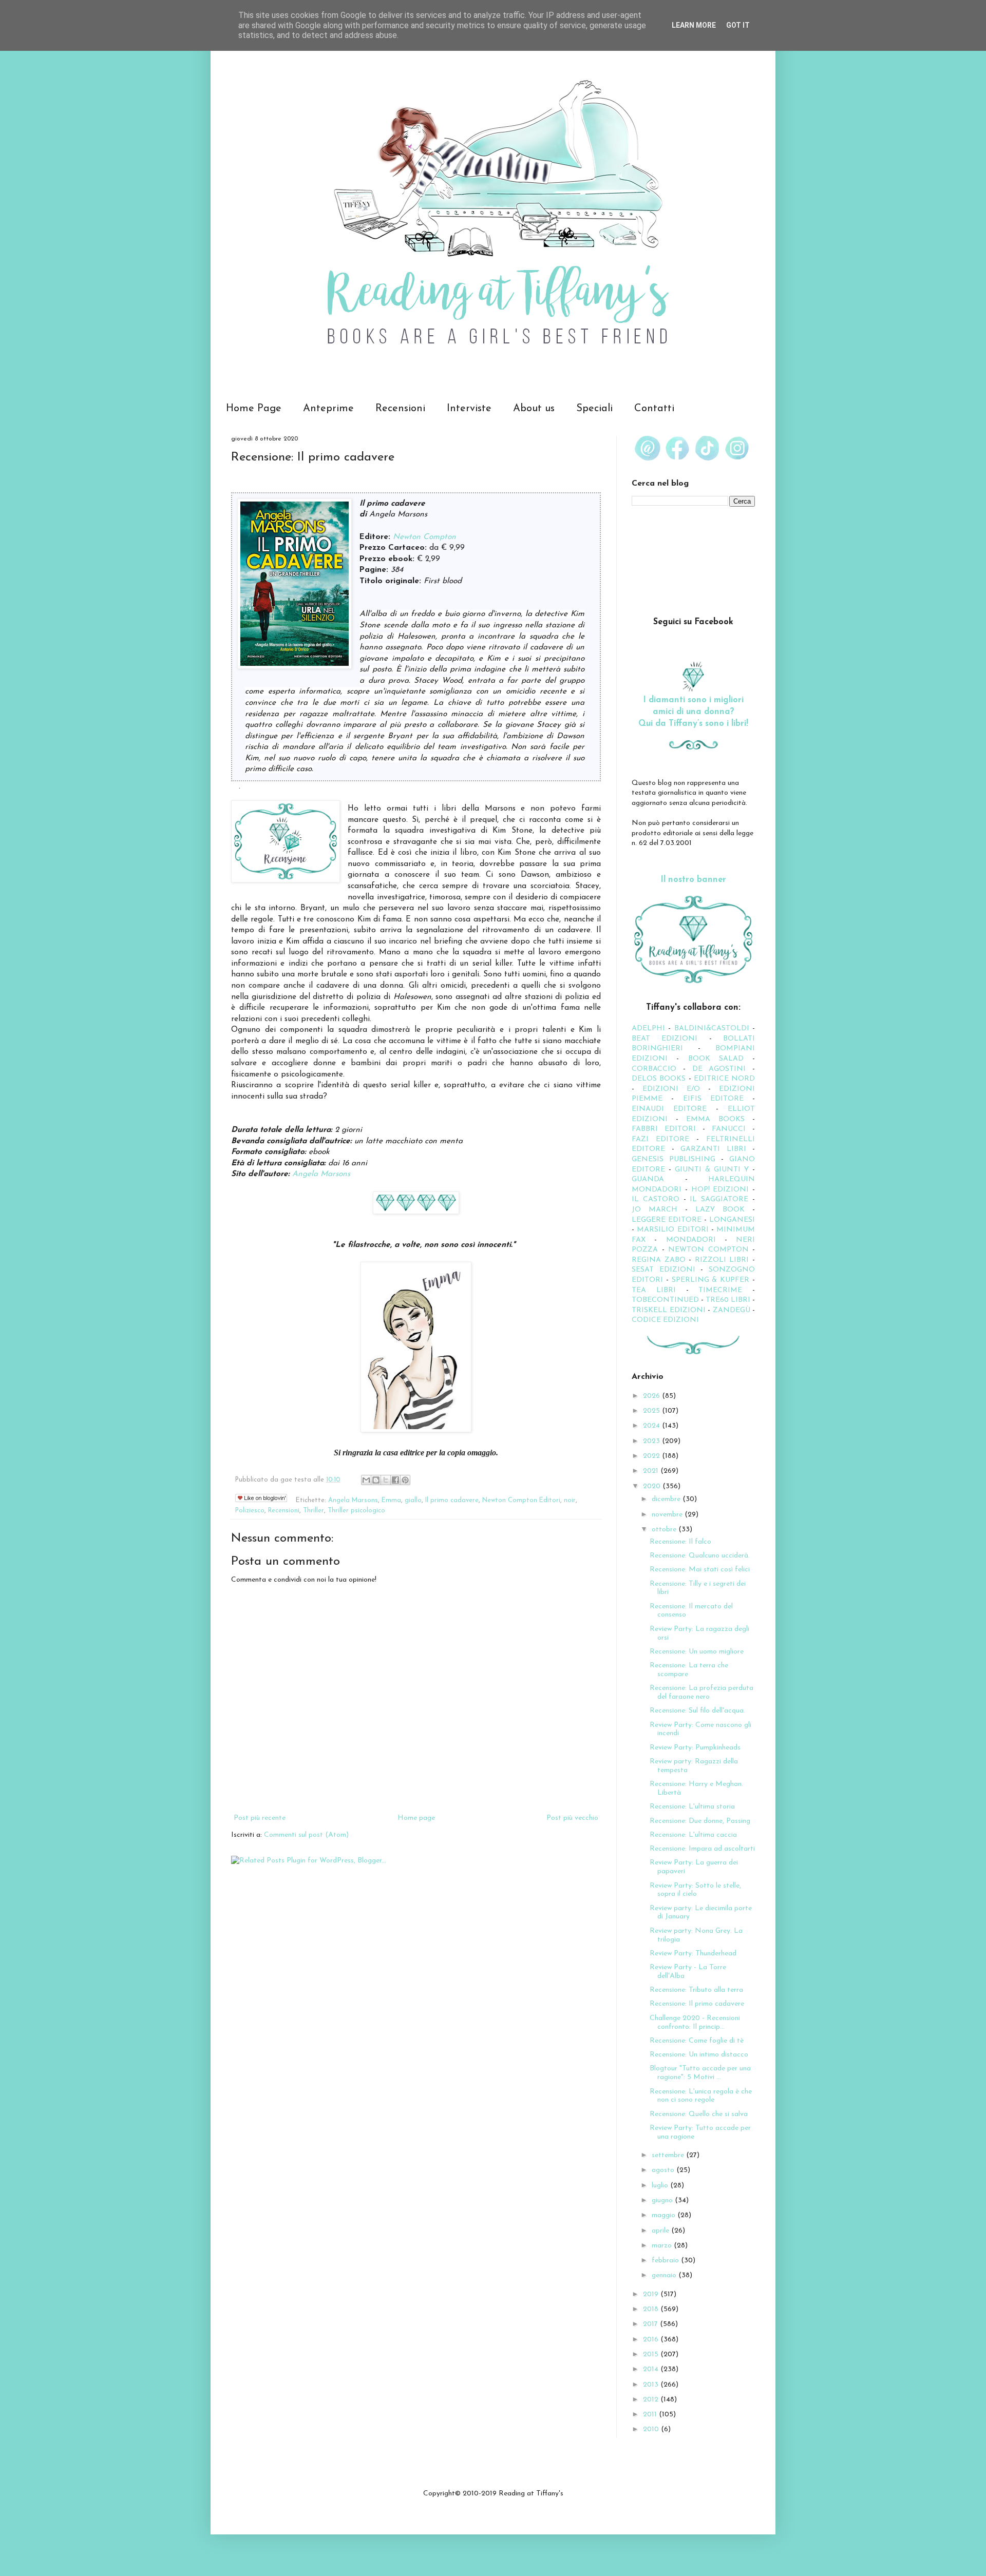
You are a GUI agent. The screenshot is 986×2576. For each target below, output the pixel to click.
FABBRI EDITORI (664, 1129)
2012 (652, 2400)
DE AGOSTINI (719, 1069)
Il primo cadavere (452, 1501)
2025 (652, 1411)
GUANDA (648, 1179)
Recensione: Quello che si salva (699, 2114)
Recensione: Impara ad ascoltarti (702, 1849)
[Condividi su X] (386, 1480)
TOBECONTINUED (665, 1300)
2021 (652, 1471)
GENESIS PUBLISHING (674, 1159)
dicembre (667, 1499)
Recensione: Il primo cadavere (697, 2004)
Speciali (594, 409)
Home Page (254, 409)
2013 (652, 2385)
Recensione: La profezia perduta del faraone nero (701, 1693)
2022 (652, 1456)
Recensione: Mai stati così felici (700, 1570)
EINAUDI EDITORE (669, 1109)
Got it (738, 25)
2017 (651, 2324)
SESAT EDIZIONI (663, 1270)
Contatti (654, 409)
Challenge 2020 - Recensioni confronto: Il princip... (695, 2023)
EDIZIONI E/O (671, 1089)
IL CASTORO (656, 1199)
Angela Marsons (321, 1174)
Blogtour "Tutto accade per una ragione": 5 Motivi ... (700, 2073)
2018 (652, 2309)
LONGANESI (732, 1220)
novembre (668, 1515)
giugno (663, 2200)
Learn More (694, 25)
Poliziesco (250, 1511)
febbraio (666, 2261)
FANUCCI (729, 1129)
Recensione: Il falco (680, 1542)
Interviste (469, 409)
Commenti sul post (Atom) (306, 1835)
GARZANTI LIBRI (713, 1149)
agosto (664, 2170)
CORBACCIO (654, 1069)
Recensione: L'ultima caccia (693, 1835)
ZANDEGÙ (732, 1310)
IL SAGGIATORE (719, 1199)
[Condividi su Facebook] (395, 1480)
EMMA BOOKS (715, 1119)
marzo (663, 2246)
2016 (652, 2340)
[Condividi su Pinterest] (405, 1480)
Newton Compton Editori (521, 1501)
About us (534, 409)
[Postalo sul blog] (376, 1480)
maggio (665, 2215)
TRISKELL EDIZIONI (670, 1310)
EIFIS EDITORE (713, 1099)
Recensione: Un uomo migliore (697, 1652)
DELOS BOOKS (659, 1079)
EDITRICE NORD (724, 1079)
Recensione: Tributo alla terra (696, 1990)
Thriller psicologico (356, 1511)
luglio (661, 2186)
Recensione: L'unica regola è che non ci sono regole (701, 2096)
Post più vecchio (572, 1818)
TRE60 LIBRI (728, 1300)
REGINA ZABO (659, 1260)
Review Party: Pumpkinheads (695, 1748)
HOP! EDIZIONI (720, 1190)
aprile (661, 2231)
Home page (416, 1818)
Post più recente (260, 1818)
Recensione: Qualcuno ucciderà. (700, 1556)
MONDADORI (691, 1240)
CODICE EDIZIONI (665, 1320)
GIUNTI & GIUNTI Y (712, 1170)
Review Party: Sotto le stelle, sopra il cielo (695, 1890)
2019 (652, 2294)
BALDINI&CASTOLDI (712, 1029)
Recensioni (400, 409)
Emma (391, 1501)
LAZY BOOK (720, 1210)
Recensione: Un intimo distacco (699, 2055)
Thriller (314, 1511)
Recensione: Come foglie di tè (697, 2041)
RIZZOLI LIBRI (722, 1260)
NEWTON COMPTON (710, 1250)
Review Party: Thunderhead (693, 1954)
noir (570, 1501)
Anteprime (328, 409)
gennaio (665, 2275)
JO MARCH (658, 1210)
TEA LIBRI (654, 1290)
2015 (652, 2354)
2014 (652, 2369)
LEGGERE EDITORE (667, 1220)
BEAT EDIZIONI (665, 1039)
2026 (652, 1396)
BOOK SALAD (716, 1059)
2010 (652, 2429)
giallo (413, 1501)
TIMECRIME (720, 1290)
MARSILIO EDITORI (672, 1230)
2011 (651, 2415)
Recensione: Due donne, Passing (700, 1821)
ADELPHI (648, 1029)
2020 (653, 1486)
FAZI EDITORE (660, 1139)
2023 (652, 1441)
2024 (652, 1426)
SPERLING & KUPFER (711, 1280)
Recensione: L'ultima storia (692, 1807)
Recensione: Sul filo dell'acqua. (697, 1711)
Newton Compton (424, 537)
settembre (669, 2155)
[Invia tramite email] (366, 1480)
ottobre (665, 1530)
